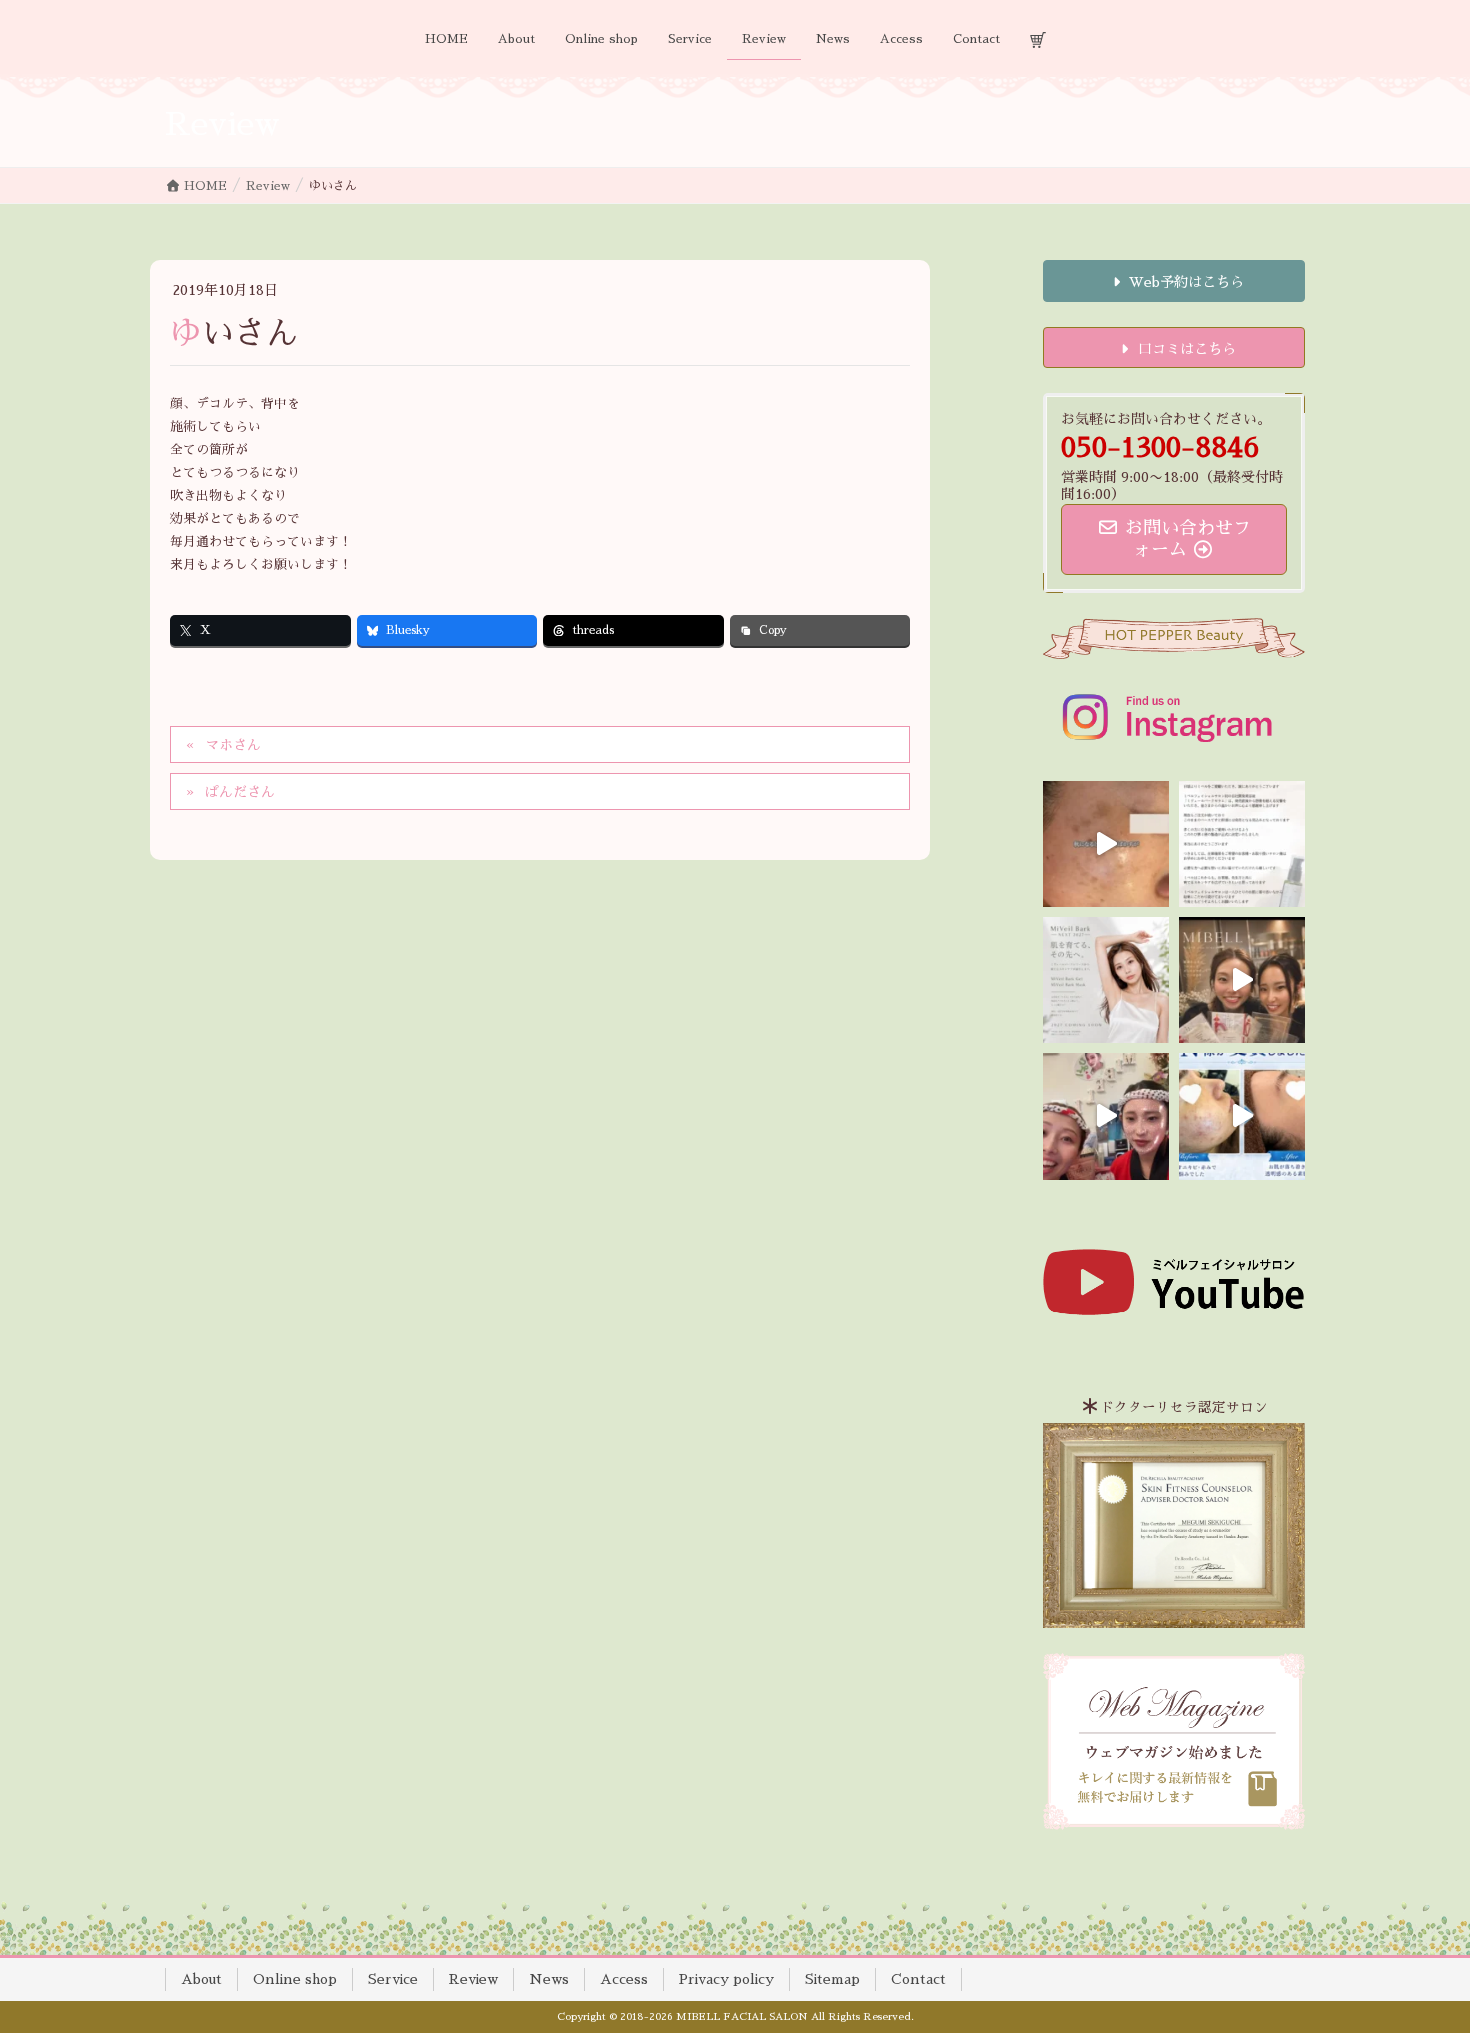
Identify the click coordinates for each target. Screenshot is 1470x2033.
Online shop (295, 1979)
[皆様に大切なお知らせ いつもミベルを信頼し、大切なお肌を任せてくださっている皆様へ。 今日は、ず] (1106, 980)
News (549, 1979)
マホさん (233, 745)
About (201, 1979)
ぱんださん (240, 792)
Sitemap (832, 1979)
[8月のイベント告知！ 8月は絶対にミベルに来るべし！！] (1106, 1116)
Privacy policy (726, 1979)
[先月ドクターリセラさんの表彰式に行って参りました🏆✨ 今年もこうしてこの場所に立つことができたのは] (1242, 980)
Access (624, 1979)
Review (473, 1979)
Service (393, 1979)
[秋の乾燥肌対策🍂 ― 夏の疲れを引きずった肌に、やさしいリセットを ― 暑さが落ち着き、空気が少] (1106, 844)
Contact (918, 1979)
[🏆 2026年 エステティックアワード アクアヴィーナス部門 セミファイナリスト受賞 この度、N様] (1242, 1116)
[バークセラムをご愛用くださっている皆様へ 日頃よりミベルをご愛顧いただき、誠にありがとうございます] (1242, 844)
